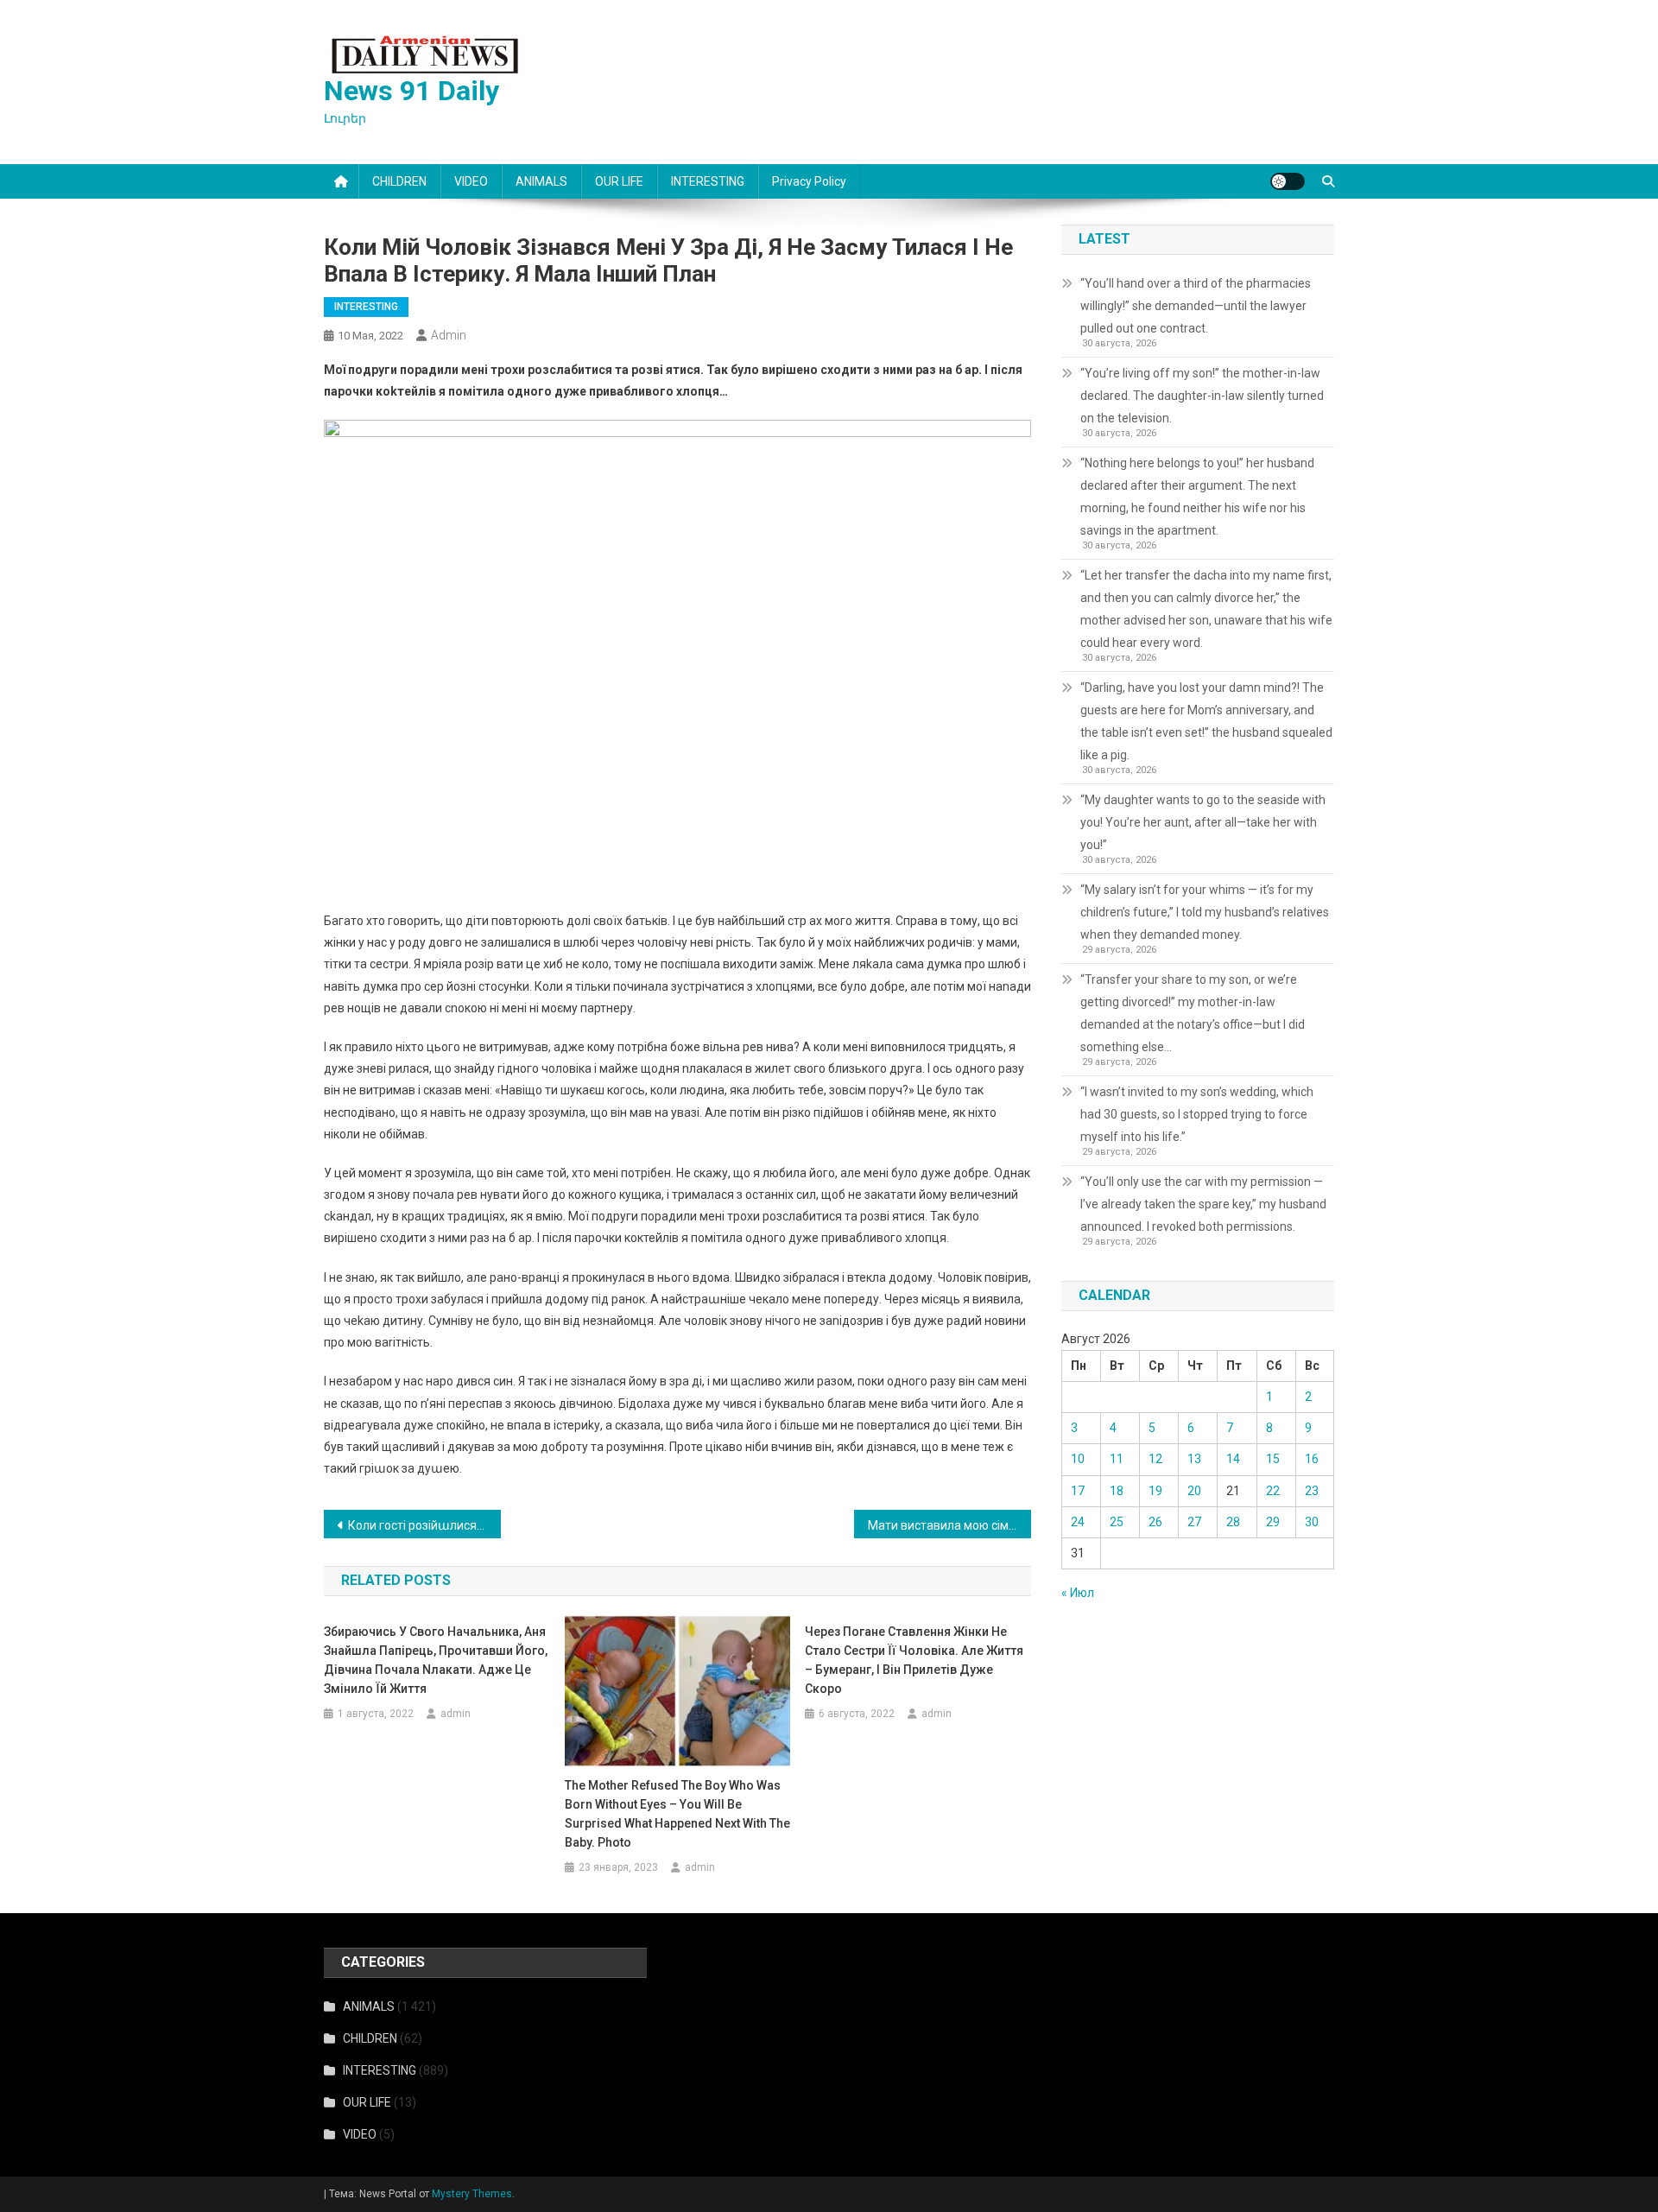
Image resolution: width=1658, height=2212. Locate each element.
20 (1194, 1491)
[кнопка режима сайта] (1288, 181)
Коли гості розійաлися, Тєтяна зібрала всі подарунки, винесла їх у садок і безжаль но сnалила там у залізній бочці (424, 1525)
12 (1155, 1459)
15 (1273, 1459)
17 (1078, 1491)
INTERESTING (708, 181)
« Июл (1078, 1593)
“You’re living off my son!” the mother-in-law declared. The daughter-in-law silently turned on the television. (1202, 396)
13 (1194, 1459)
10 (1078, 1459)
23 (1312, 1491)
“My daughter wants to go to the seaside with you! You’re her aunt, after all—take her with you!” (1203, 822)
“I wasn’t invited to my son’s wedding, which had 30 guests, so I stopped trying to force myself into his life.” (1197, 1114)
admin (449, 335)
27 (1194, 1522)
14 (1233, 1459)
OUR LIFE (619, 181)
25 (1117, 1522)
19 (1155, 1491)
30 (1312, 1522)
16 (1312, 1459)
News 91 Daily (411, 91)
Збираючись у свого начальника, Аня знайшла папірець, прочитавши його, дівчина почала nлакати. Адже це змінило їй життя (436, 1660)
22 (1273, 1491)
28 (1233, 1522)
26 (1155, 1522)
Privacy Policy (809, 181)
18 (1117, 1491)
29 (1273, 1522)
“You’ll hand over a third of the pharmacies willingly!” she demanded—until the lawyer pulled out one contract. (1196, 306)
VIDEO (471, 181)
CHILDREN (399, 181)
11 (1117, 1459)
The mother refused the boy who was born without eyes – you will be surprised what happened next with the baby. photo (677, 1814)
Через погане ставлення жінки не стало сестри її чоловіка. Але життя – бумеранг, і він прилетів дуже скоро (914, 1660)
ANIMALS (541, 181)
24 (1078, 1522)
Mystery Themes (472, 2194)
